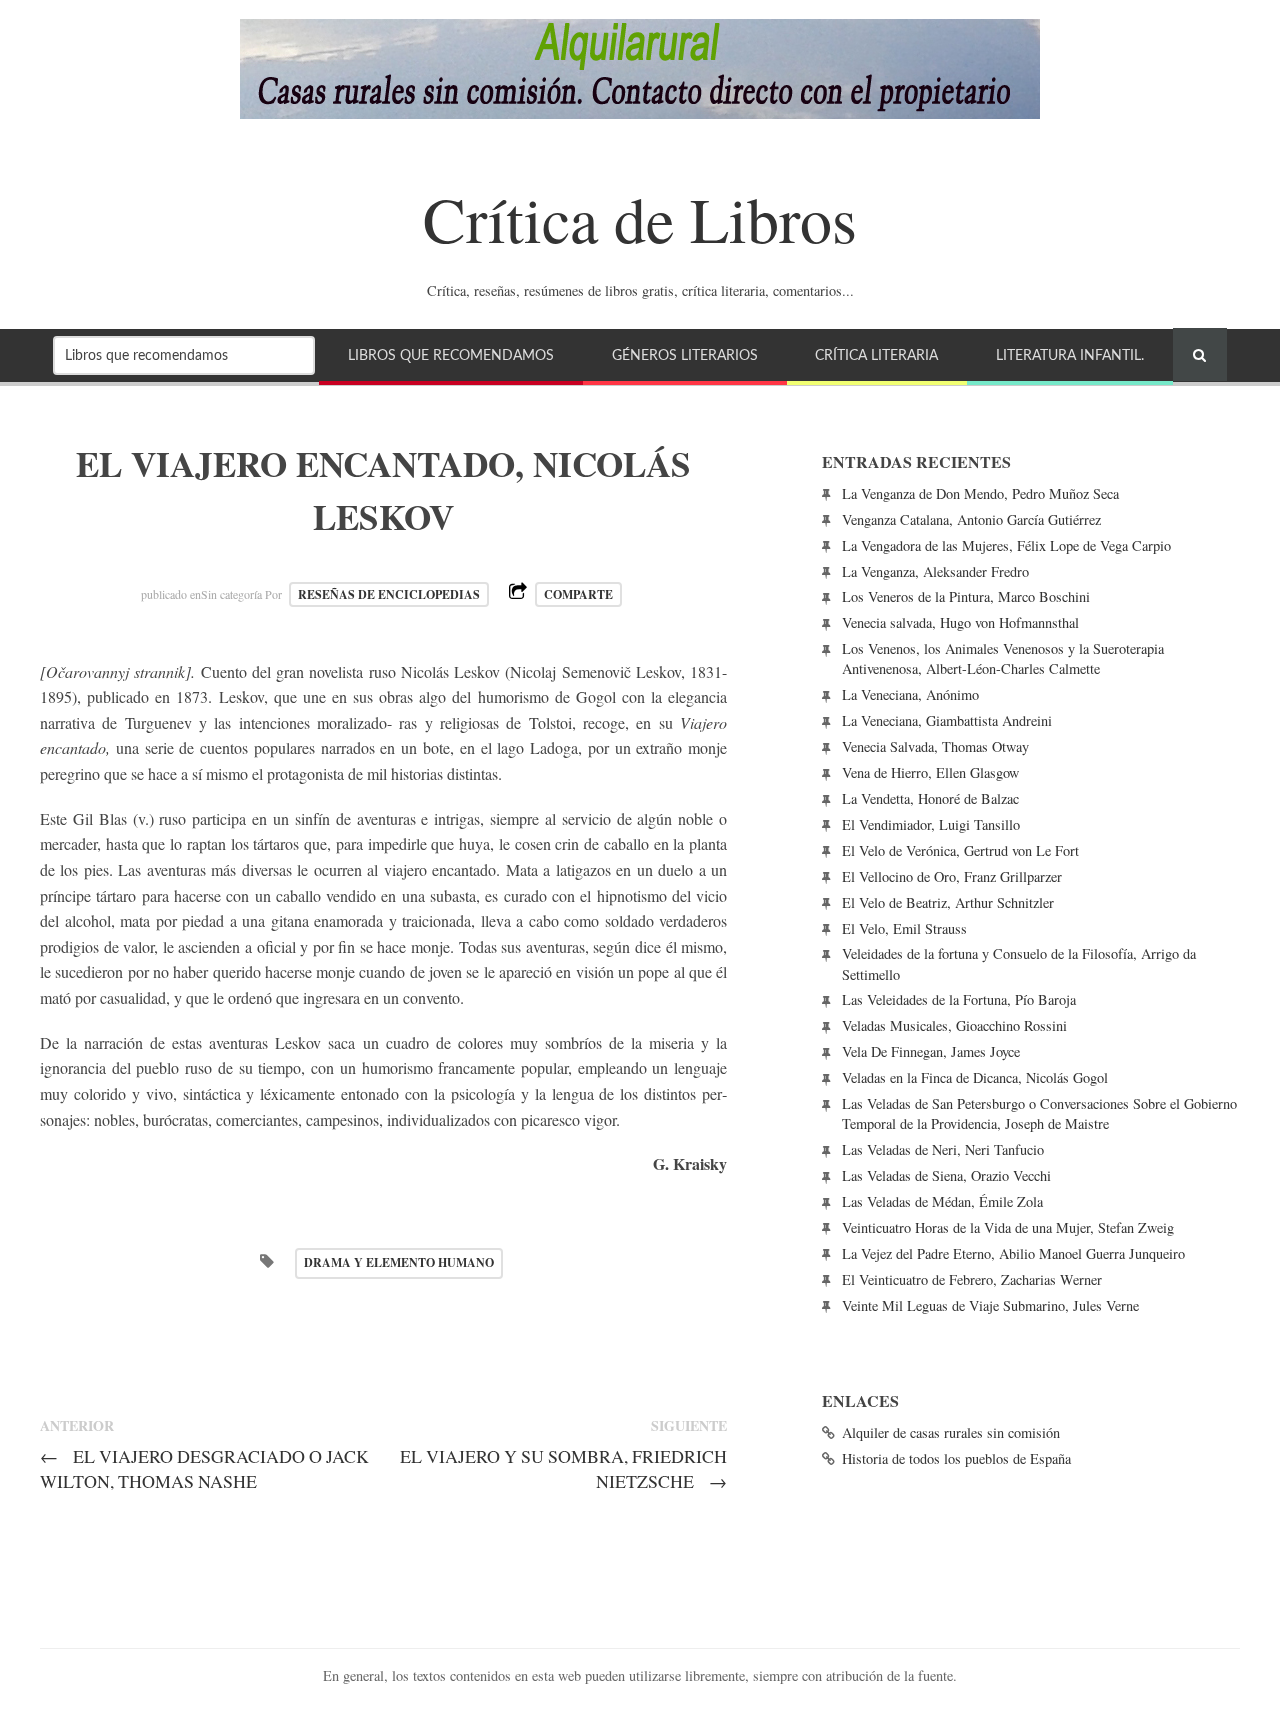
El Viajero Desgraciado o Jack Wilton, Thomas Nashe (204, 1468)
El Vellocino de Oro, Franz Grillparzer (952, 876)
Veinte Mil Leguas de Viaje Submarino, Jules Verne (990, 1305)
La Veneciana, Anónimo (910, 694)
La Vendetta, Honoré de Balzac (930, 798)
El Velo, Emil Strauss (904, 928)
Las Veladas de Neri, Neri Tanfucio (943, 1149)
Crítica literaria (876, 355)
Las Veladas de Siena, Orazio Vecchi (946, 1175)
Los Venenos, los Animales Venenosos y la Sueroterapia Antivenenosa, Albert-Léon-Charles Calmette (1003, 658)
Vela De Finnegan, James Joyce (931, 1051)
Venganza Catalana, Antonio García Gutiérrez (971, 519)
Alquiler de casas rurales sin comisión (951, 1432)
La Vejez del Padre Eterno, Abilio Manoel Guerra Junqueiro (1013, 1253)
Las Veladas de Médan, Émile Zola (942, 1201)
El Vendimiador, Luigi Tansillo (931, 824)
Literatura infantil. (1070, 355)
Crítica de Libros (640, 218)
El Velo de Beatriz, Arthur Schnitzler (948, 902)
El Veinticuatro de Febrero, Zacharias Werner (972, 1279)
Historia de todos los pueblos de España (956, 1458)
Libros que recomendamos (451, 355)
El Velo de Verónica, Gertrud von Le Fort (960, 850)
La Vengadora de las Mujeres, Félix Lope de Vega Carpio (1006, 545)
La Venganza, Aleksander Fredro (935, 571)
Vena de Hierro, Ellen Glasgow (930, 772)
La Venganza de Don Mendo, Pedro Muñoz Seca (980, 493)
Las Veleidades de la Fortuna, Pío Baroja (959, 999)
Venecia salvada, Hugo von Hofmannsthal (960, 622)
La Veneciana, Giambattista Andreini (947, 720)
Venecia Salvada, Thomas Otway (935, 746)
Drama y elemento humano (399, 1262)
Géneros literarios (685, 355)
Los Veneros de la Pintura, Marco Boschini (966, 596)
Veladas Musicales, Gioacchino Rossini (954, 1025)
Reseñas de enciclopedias (389, 594)
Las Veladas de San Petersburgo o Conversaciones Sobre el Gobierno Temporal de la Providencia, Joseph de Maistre (1039, 1113)
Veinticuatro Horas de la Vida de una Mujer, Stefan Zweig (1008, 1227)
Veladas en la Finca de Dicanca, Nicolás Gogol (975, 1077)
